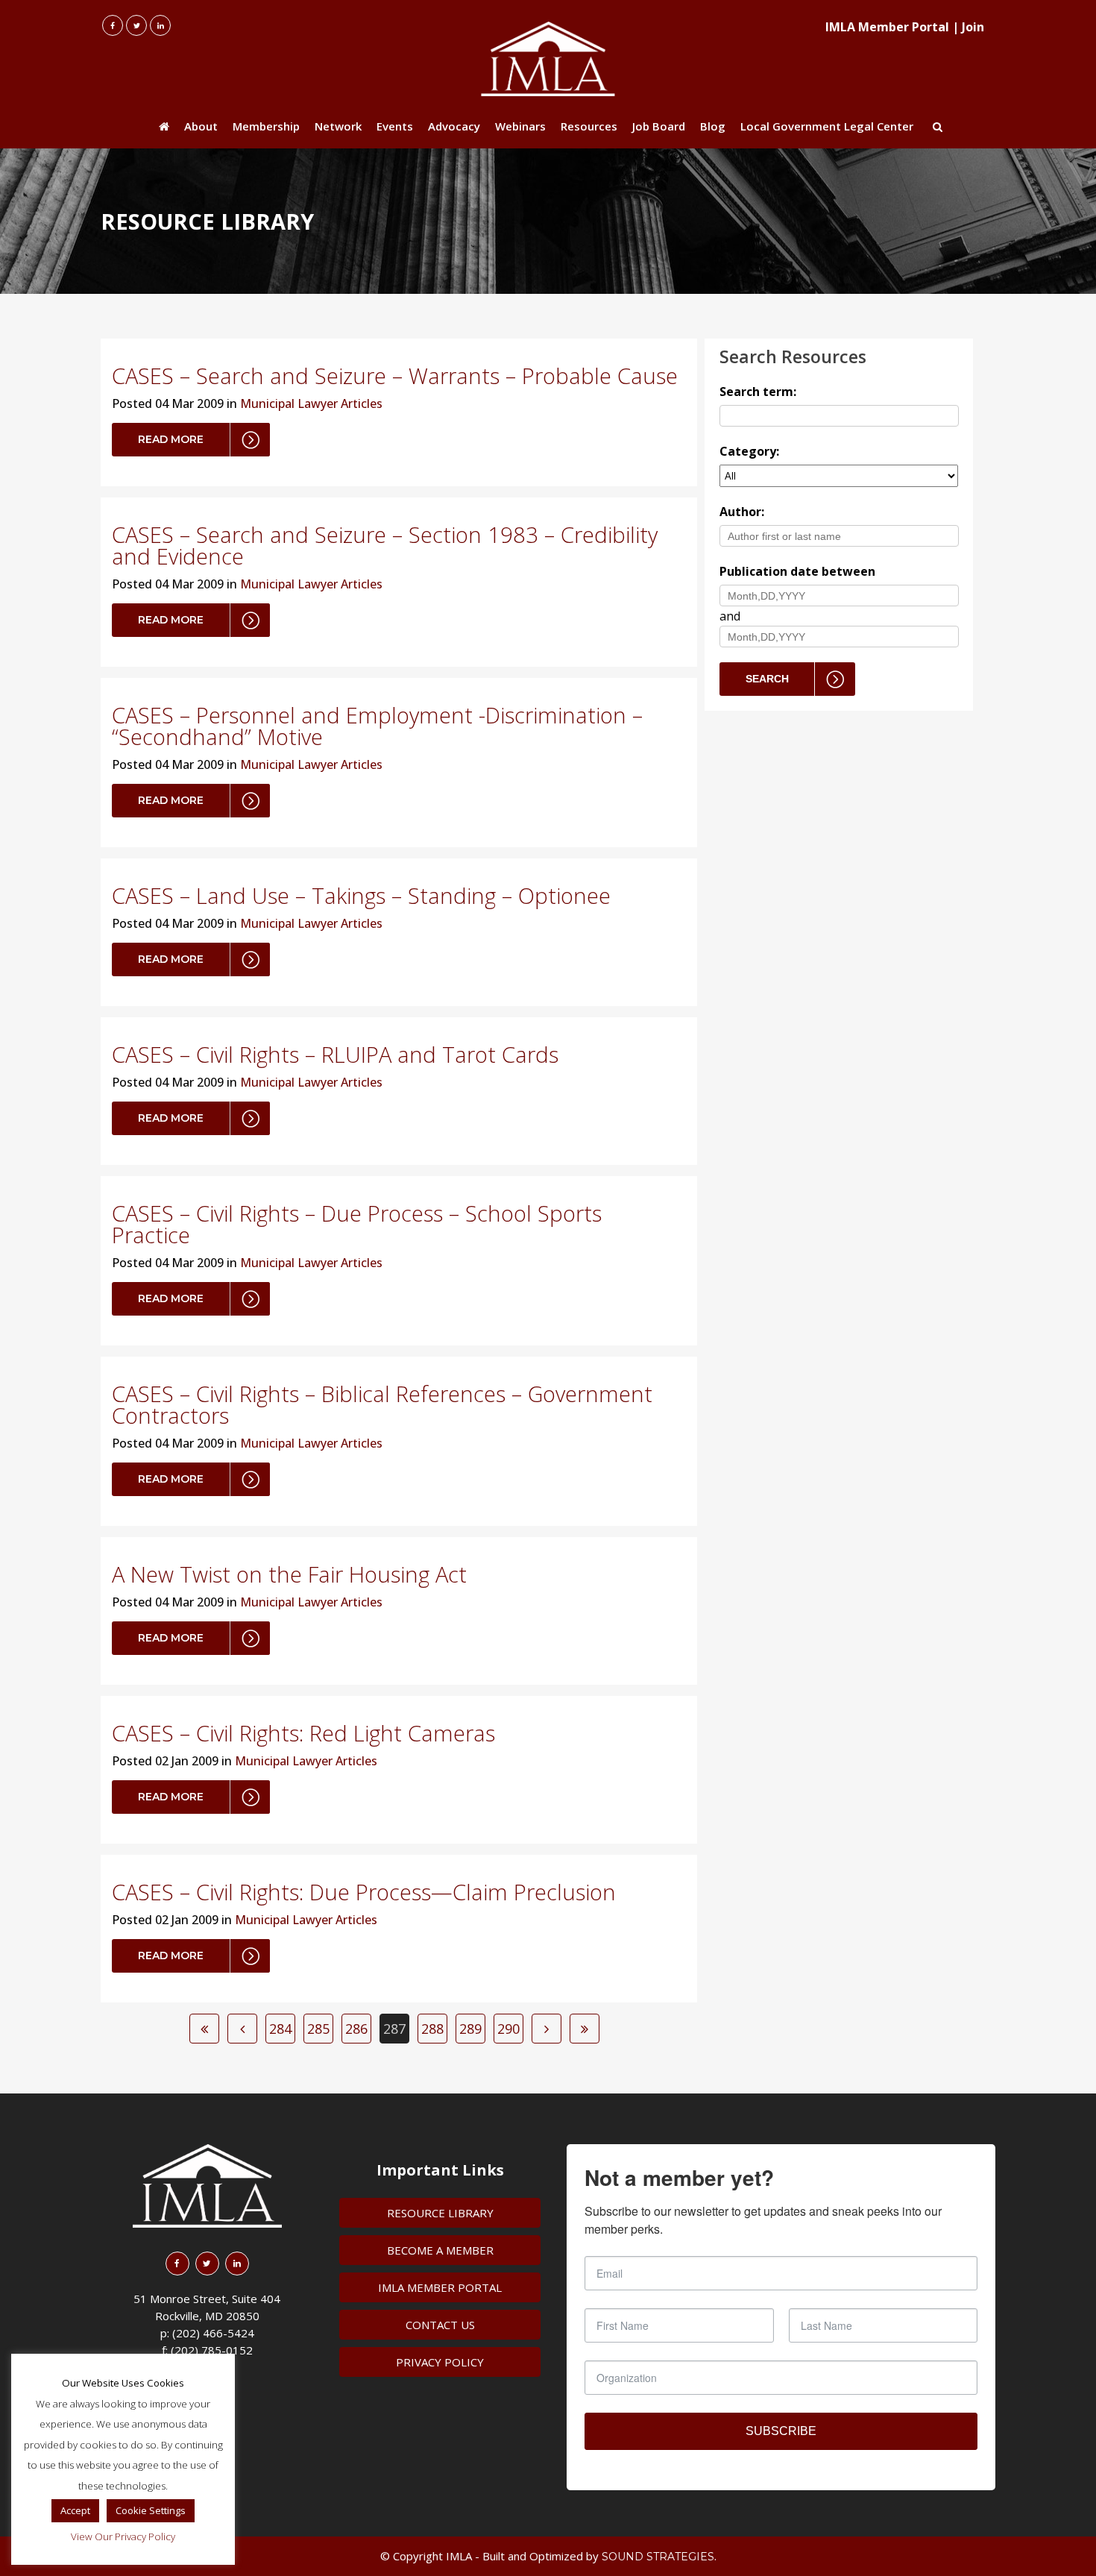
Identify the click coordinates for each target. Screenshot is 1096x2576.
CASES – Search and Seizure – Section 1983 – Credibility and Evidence (385, 545)
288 (432, 2029)
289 (470, 2029)
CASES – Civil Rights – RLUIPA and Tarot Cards (335, 1054)
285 (318, 2029)
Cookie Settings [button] (151, 2510)
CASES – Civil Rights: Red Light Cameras (303, 1733)
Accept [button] (75, 2510)
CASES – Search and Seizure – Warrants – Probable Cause (395, 376)
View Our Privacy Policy (123, 2536)
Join (973, 27)
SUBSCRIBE (781, 2431)
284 (280, 2029)
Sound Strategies (658, 2557)
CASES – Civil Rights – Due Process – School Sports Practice (357, 1224)
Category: (749, 451)
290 (508, 2029)
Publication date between (797, 571)
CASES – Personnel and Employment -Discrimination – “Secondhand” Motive (377, 726)
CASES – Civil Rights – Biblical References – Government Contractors (382, 1404)
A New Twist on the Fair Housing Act (289, 1574)
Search (767, 679)
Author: (742, 512)
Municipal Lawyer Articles (311, 403)
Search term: (758, 392)
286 (356, 2029)
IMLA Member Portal (887, 27)
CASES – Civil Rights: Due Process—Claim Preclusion (364, 1892)
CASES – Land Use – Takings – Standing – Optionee (361, 895)
